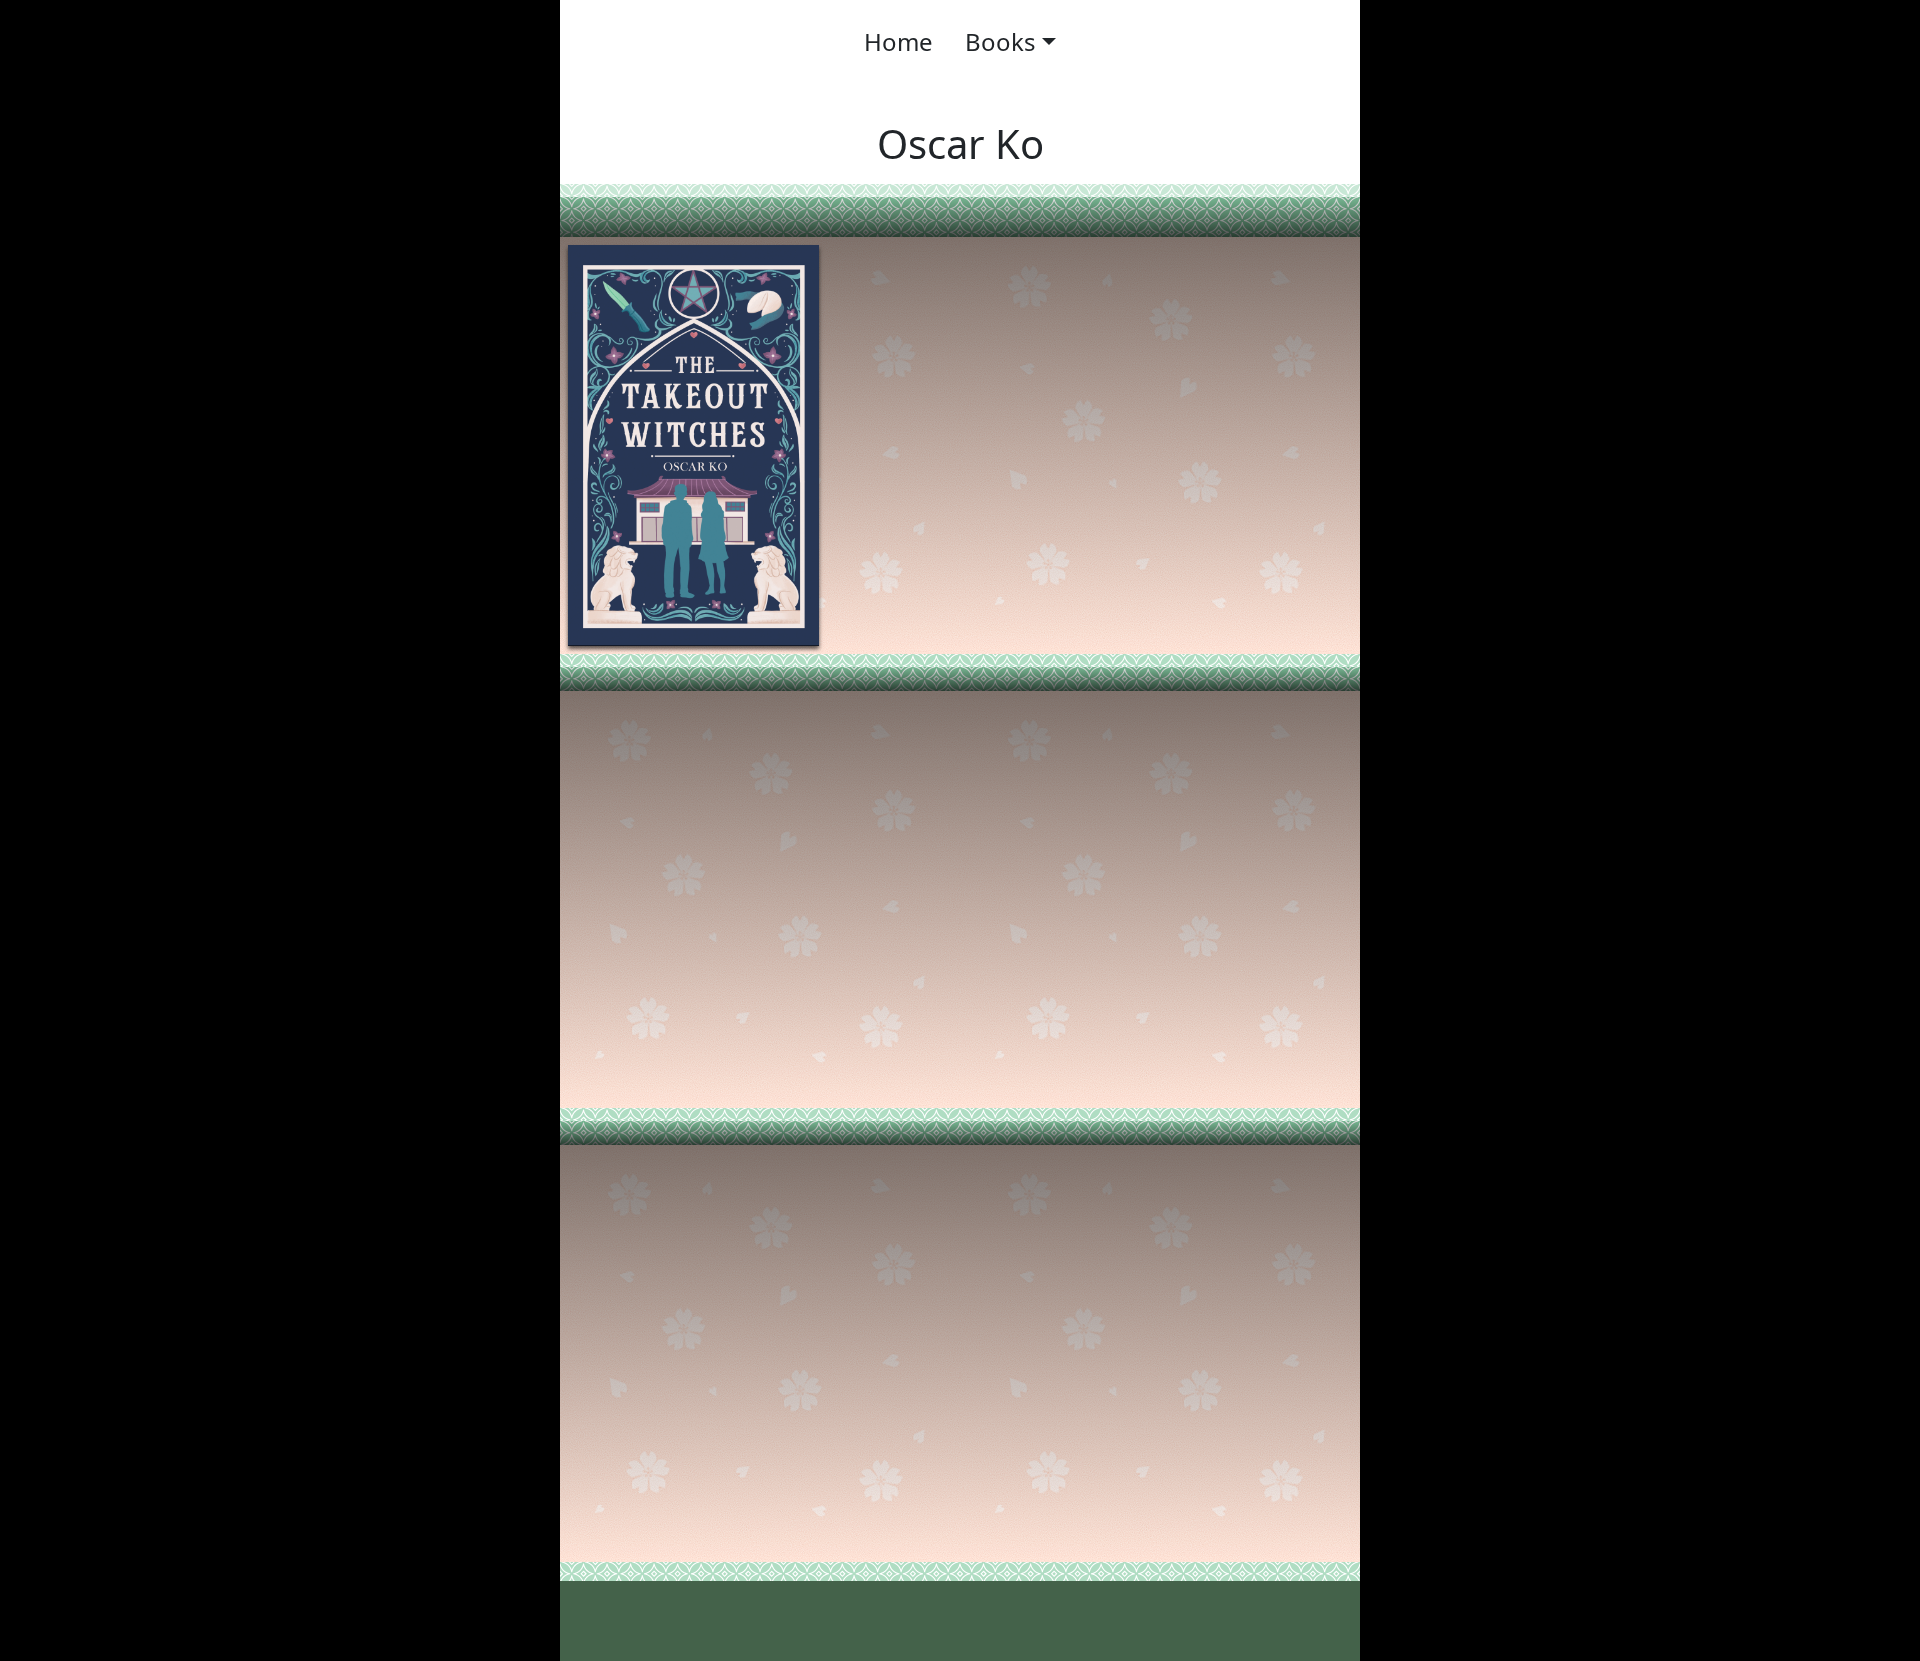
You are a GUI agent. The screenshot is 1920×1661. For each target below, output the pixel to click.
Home (898, 41)
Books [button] (1000, 41)
